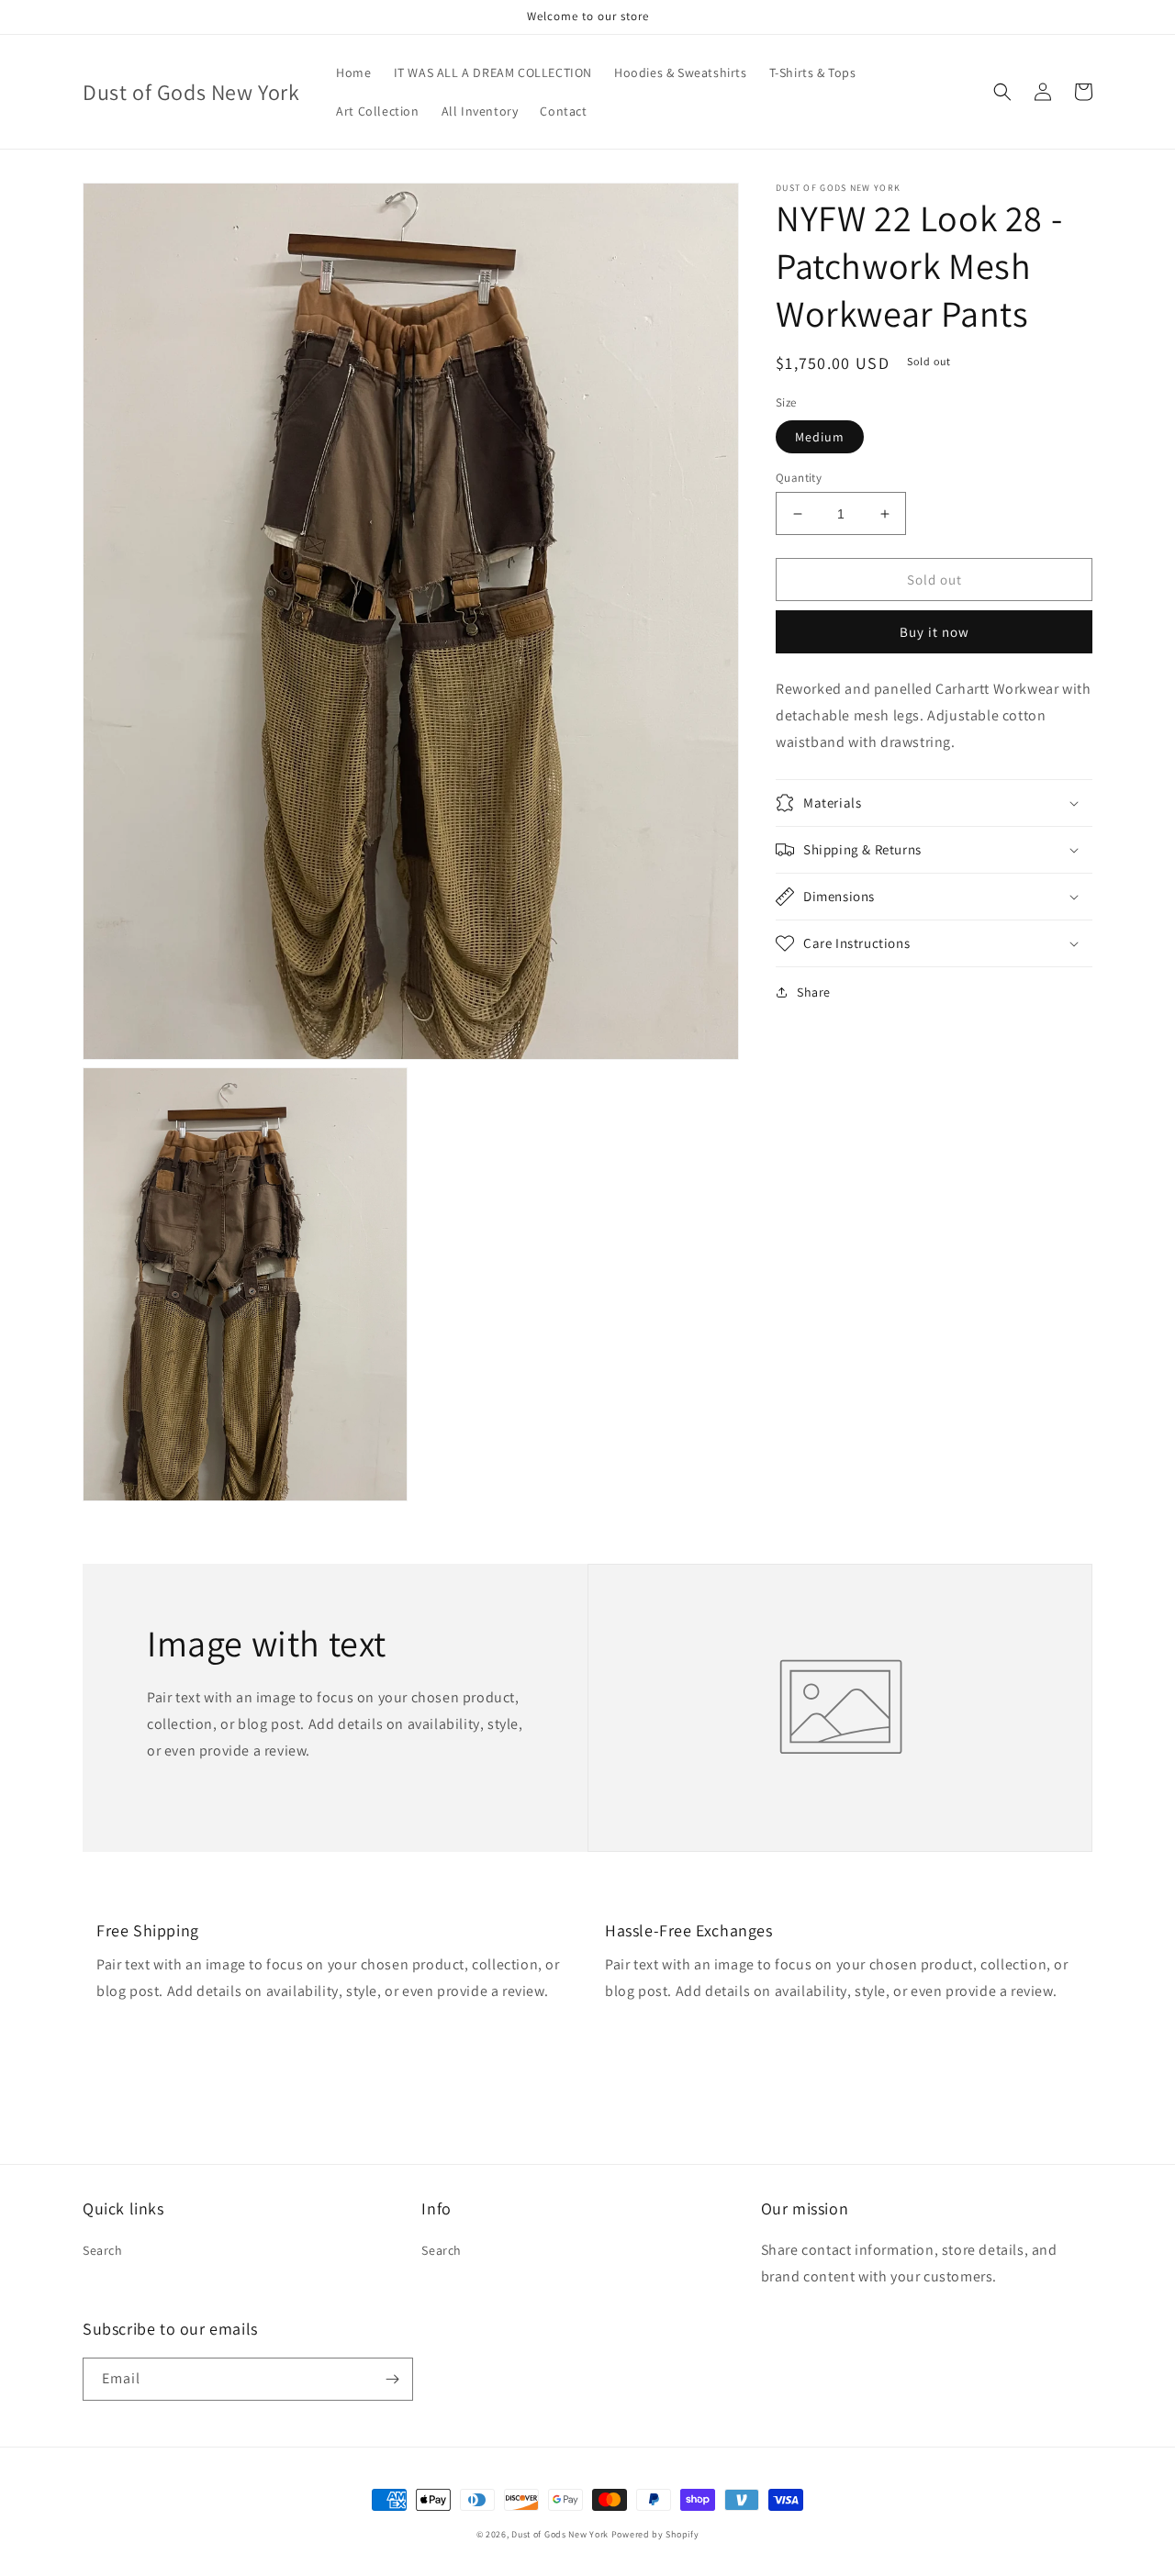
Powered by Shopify (655, 2534)
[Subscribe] (392, 2379)
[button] (1002, 92)
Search (103, 2250)
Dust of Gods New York (560, 2534)
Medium (820, 437)
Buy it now (934, 632)
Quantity (799, 478)
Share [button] (814, 992)
